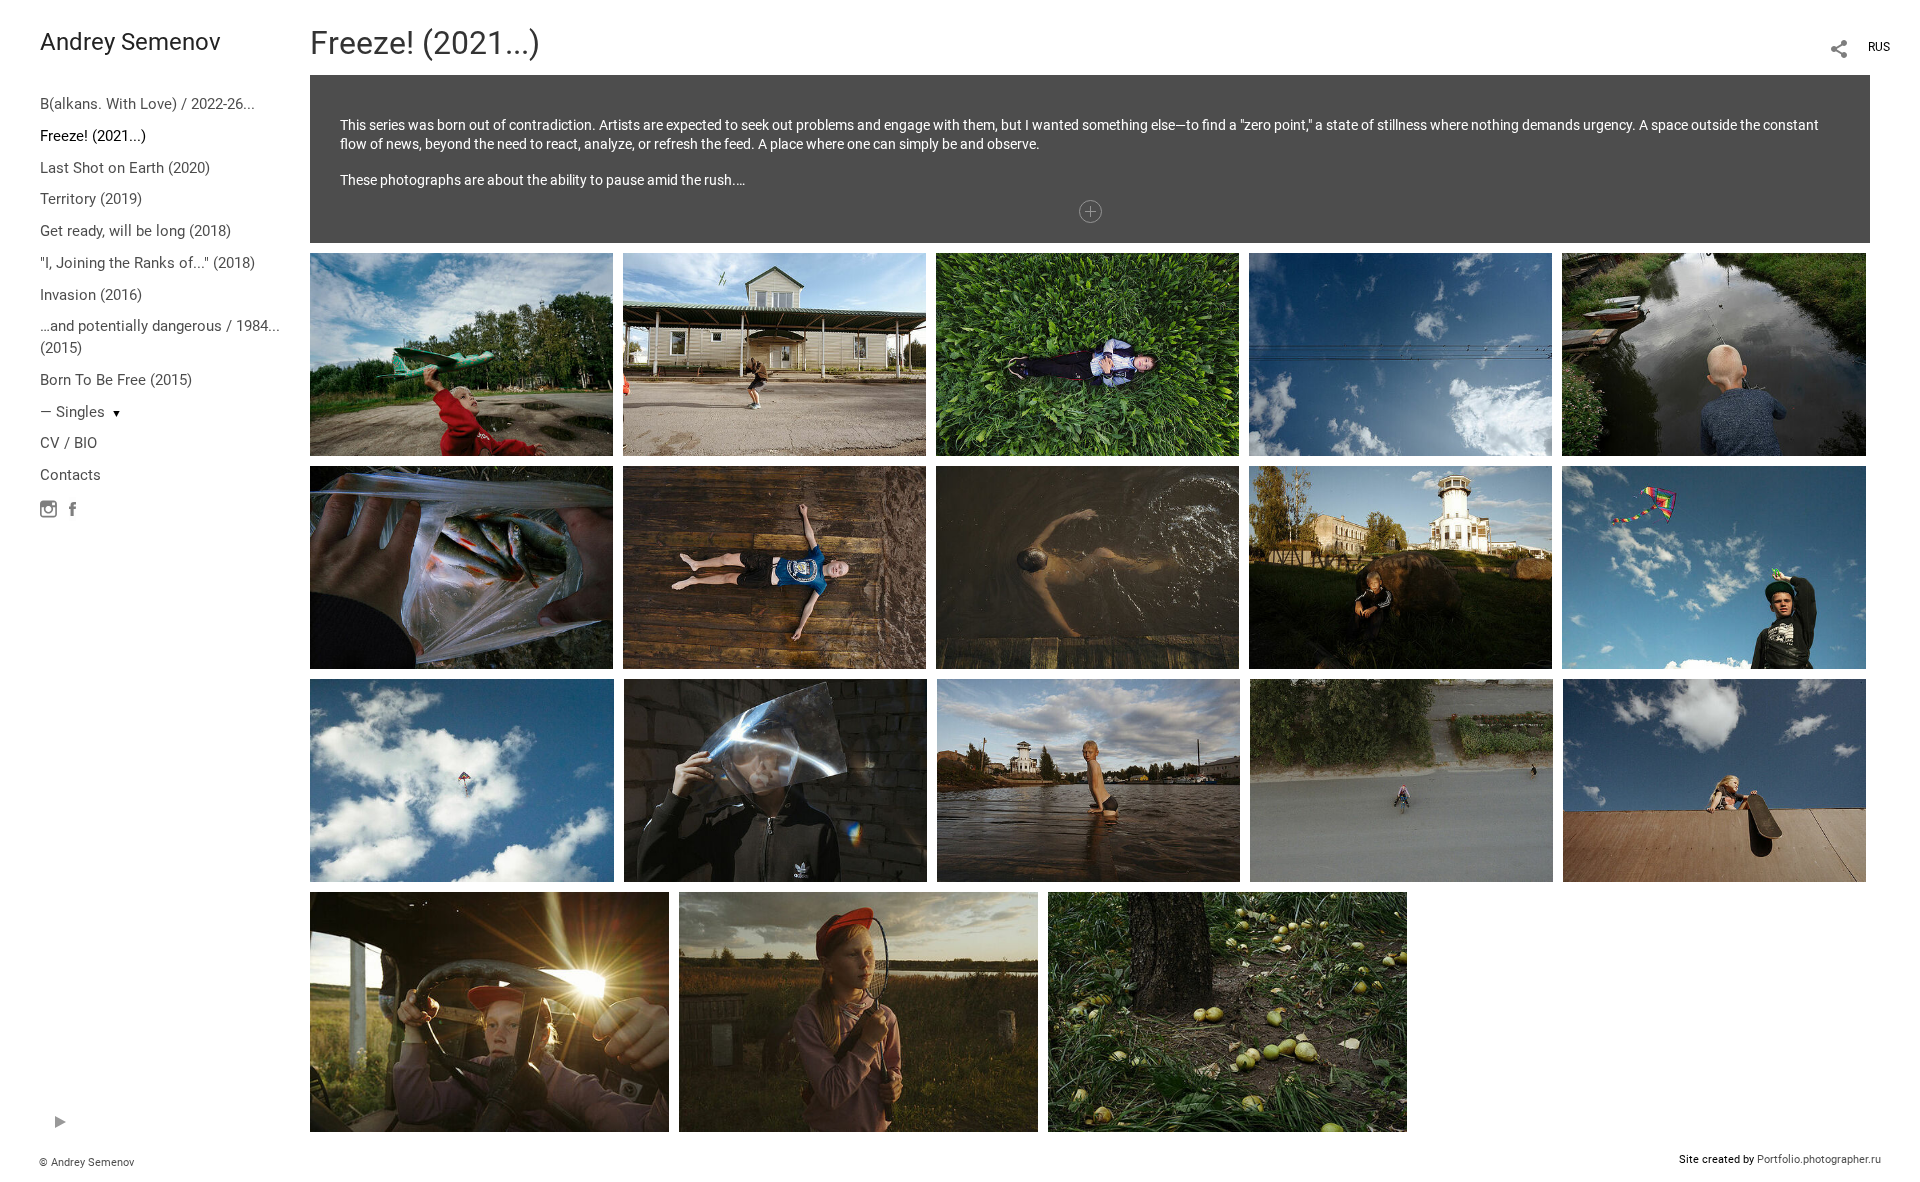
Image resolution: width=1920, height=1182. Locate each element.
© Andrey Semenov (86, 1162)
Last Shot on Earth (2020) (125, 168)
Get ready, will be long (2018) (135, 231)
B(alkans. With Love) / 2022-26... (147, 104)
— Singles (72, 412)
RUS (1879, 47)
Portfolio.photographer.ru (1819, 1159)
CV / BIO (68, 443)
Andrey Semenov (130, 42)
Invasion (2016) (91, 295)
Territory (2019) (91, 199)
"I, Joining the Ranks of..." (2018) (147, 263)
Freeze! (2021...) (93, 136)
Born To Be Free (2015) (116, 380)
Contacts (70, 475)
